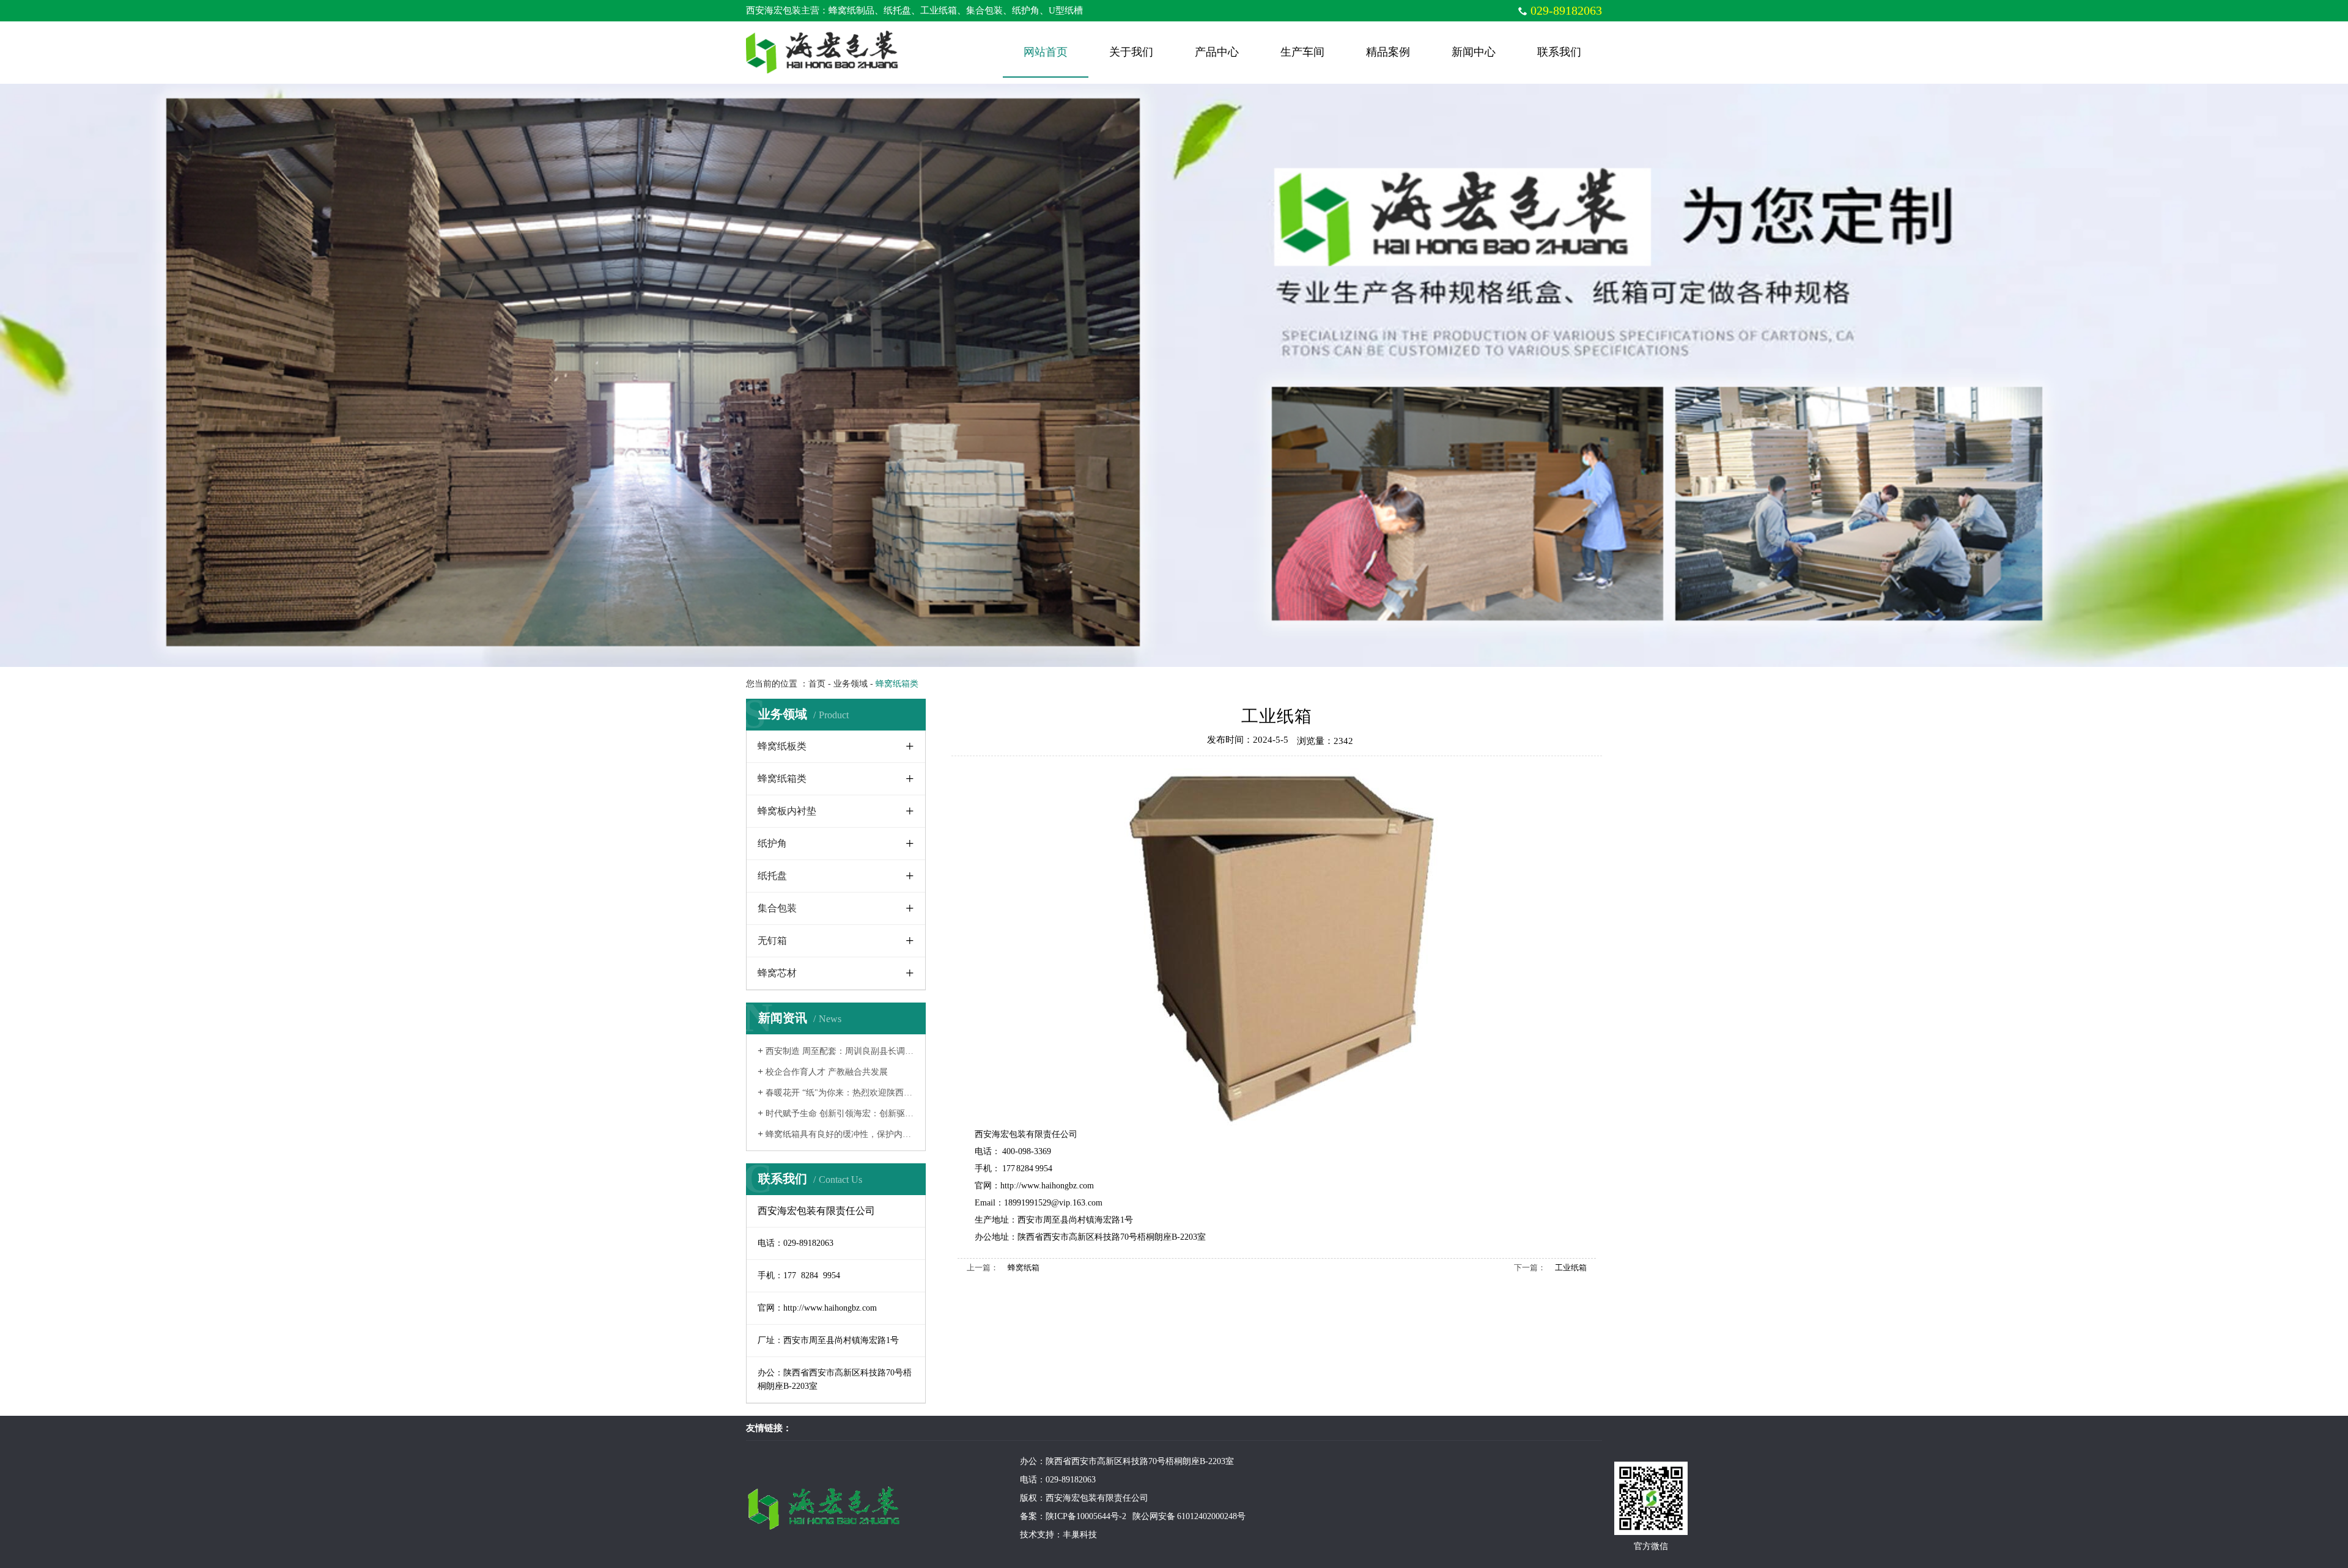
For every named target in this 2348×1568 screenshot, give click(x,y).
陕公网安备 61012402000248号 (1189, 1516)
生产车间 (1302, 52)
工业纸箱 (1571, 1268)
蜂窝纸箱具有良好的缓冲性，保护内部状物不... (851, 1134)
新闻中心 (1474, 52)
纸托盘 (772, 876)
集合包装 (777, 908)
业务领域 (851, 684)
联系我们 (1559, 52)
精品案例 (1388, 52)
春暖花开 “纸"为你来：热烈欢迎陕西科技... (843, 1093)
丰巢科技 (1080, 1535)
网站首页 (1046, 52)
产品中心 (1217, 52)
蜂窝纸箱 (1024, 1268)
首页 (817, 684)
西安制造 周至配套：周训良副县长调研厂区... (848, 1051)
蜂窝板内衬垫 (787, 811)
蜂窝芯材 (777, 973)
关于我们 (1131, 52)
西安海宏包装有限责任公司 (1026, 1134)
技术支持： (1041, 1535)
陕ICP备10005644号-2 (1089, 1516)
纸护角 (772, 843)
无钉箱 (772, 940)
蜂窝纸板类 (782, 746)
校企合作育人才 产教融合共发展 (823, 1072)
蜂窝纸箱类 (782, 778)
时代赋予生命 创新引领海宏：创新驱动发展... (848, 1113)
